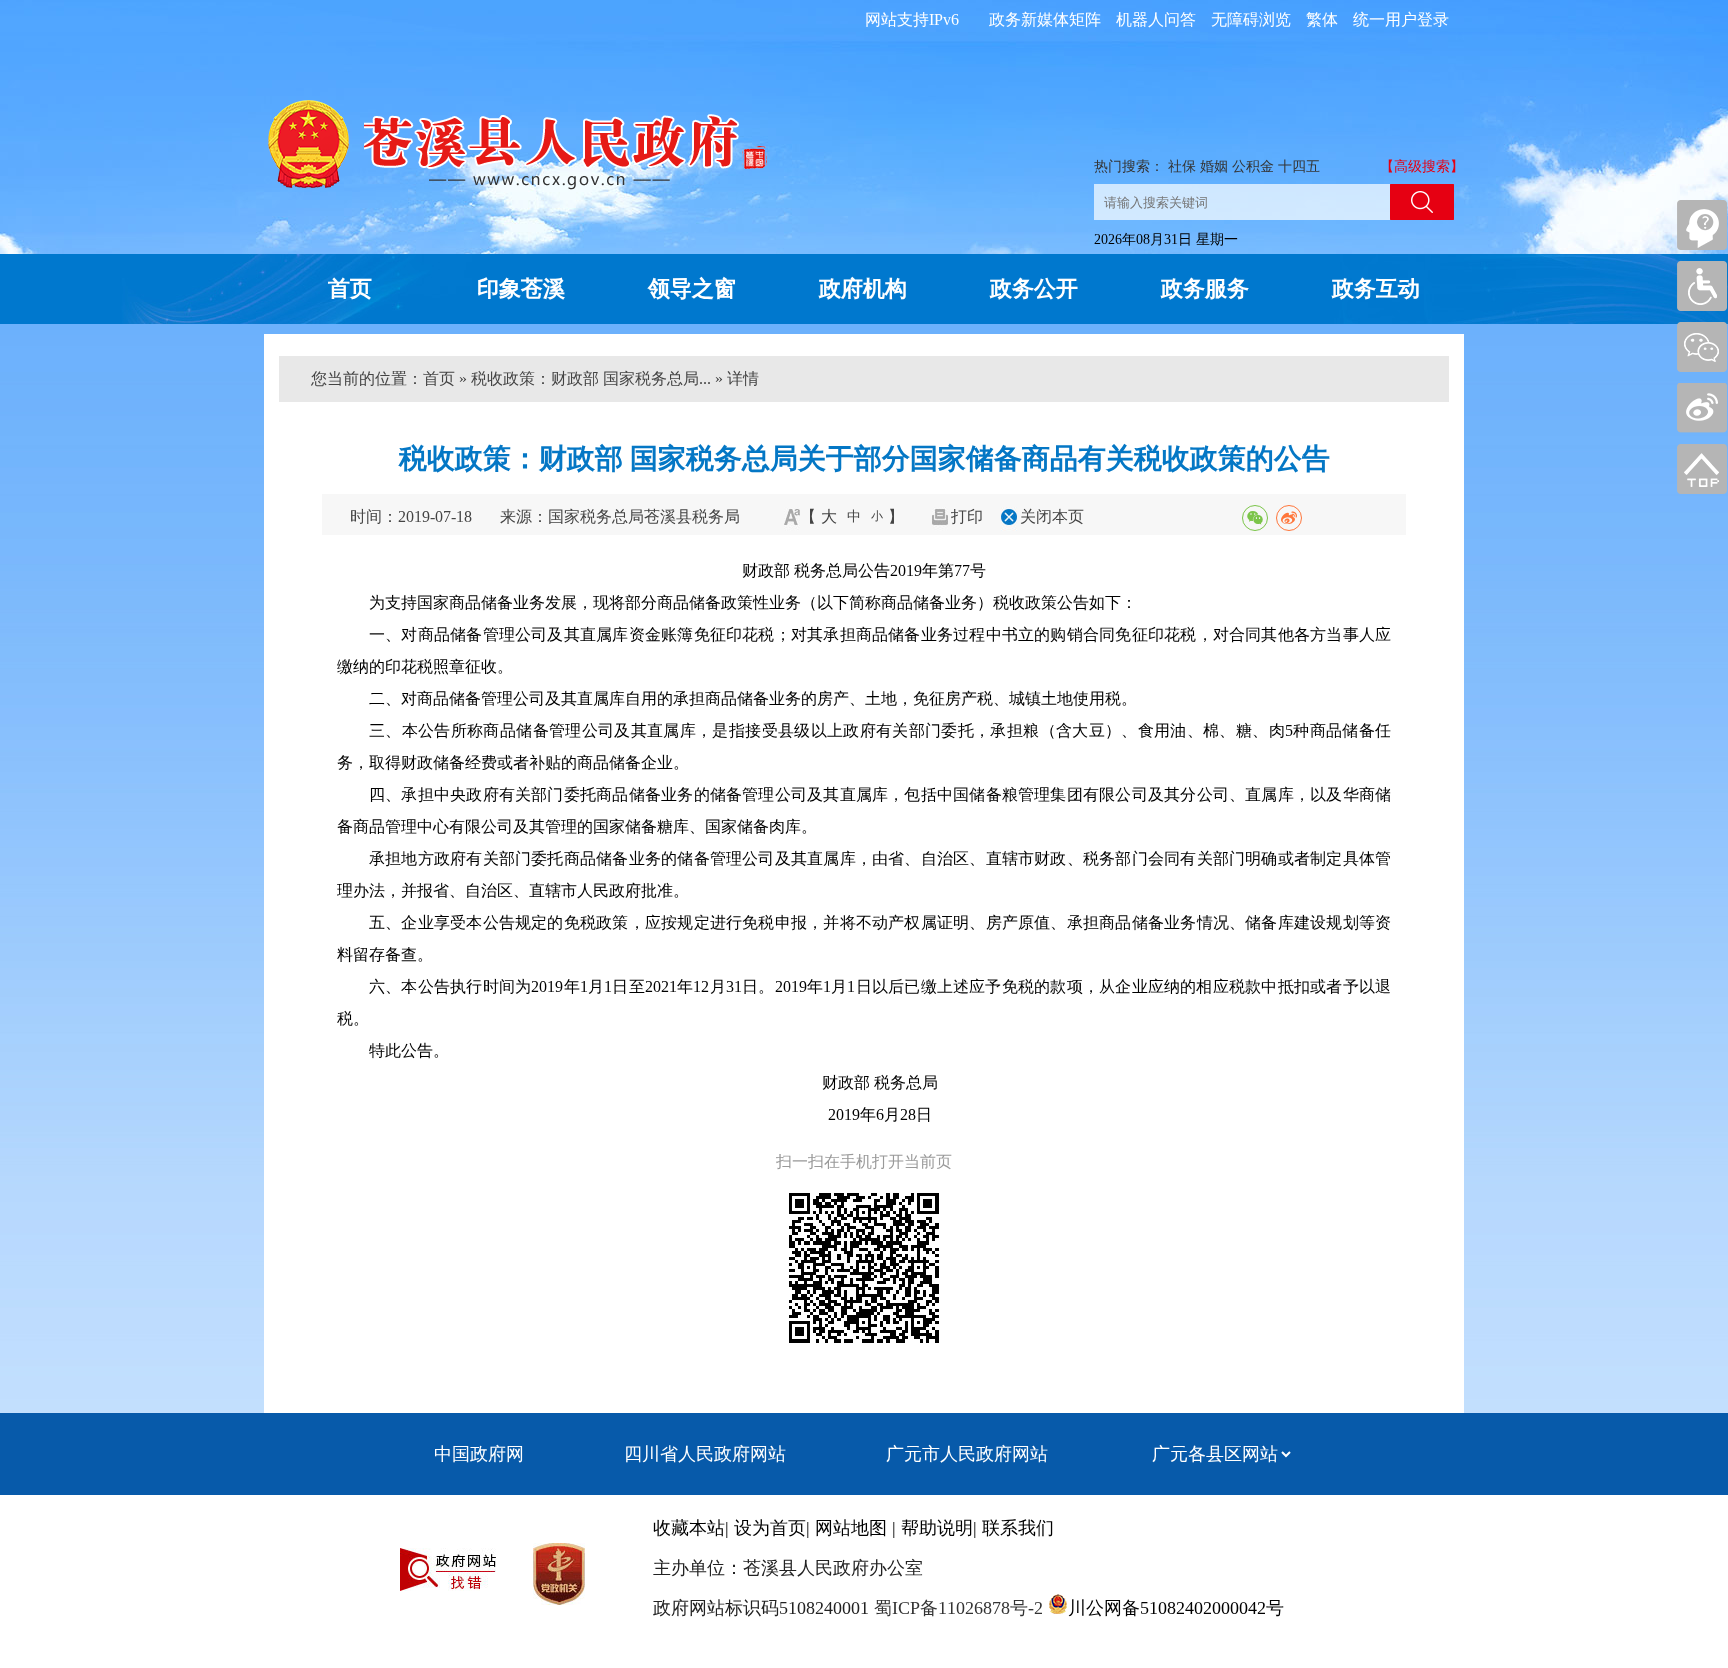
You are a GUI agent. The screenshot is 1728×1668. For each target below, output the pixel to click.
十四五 (1299, 166)
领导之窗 (692, 288)
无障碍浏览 (1251, 19)
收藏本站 (689, 1528)
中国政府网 (479, 1454)
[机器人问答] (1702, 225)
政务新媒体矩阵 (1045, 19)
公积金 (1253, 166)
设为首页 (770, 1528)
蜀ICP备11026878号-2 (956, 1608)
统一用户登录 (1401, 19)
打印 (967, 516)
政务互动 (1376, 288)
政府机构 (863, 288)
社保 (1182, 166)
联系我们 (1018, 1528)
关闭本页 (1052, 516)
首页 (350, 288)
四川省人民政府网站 (705, 1454)
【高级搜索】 (1422, 166)
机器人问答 (1156, 19)
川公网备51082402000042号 (1176, 1608)
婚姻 (1214, 166)
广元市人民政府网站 (967, 1454)
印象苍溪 (521, 288)
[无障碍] (1702, 286)
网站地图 (851, 1528)
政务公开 (1034, 288)
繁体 (1322, 19)
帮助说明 (937, 1528)
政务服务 (1205, 288)
